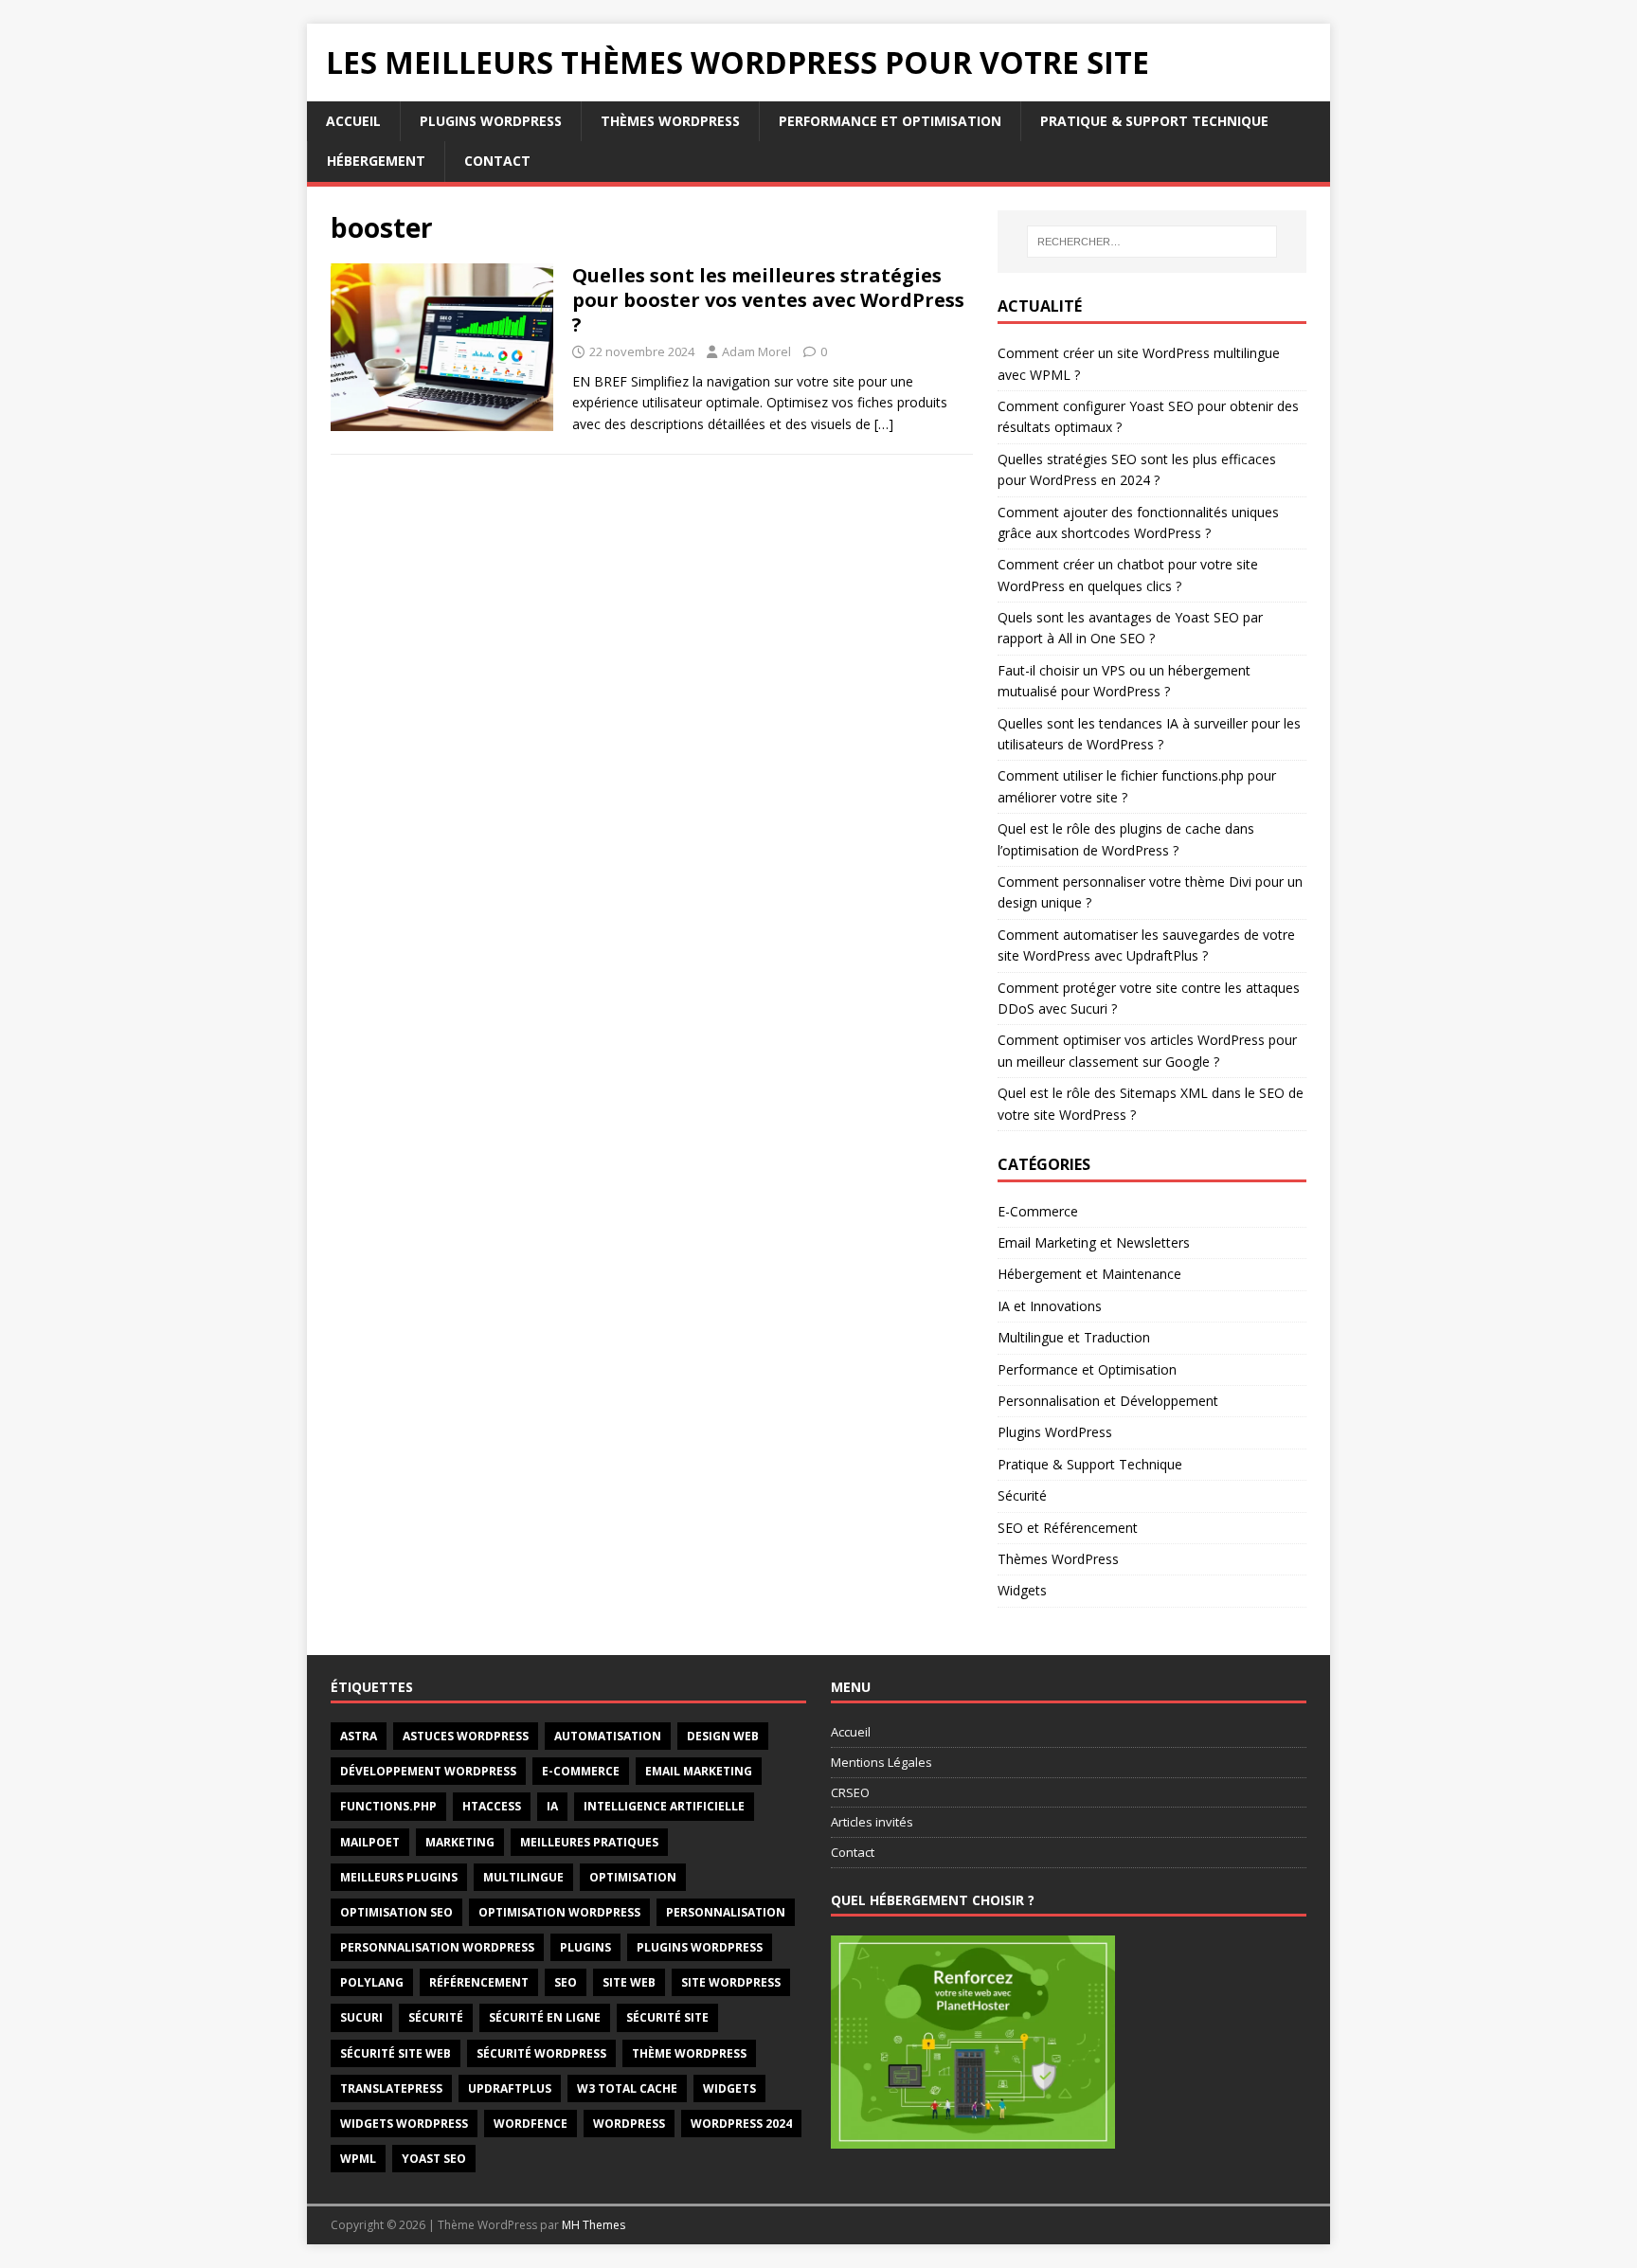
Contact (497, 161)
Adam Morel (756, 351)
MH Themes (594, 2225)
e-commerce (581, 1771)
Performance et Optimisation (890, 121)
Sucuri (361, 2017)
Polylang (372, 1982)
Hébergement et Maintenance (1089, 1274)
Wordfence (531, 2124)
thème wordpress (689, 2053)
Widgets (1022, 1590)
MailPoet (370, 1842)
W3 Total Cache (627, 2088)
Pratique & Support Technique (1154, 121)
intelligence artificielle (664, 1806)
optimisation (633, 1877)
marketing (460, 1842)
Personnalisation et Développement (1108, 1401)
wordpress (629, 2124)
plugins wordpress (700, 1947)
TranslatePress (391, 2088)
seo (566, 1982)
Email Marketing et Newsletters (1094, 1242)
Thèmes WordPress (670, 121)
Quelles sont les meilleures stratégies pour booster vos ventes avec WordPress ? (768, 300)
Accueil (353, 121)
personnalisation (726, 1912)
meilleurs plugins (399, 1877)
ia (552, 1806)
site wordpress (731, 1982)
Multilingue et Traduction (1074, 1337)
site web (629, 1982)
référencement (479, 1982)
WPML (358, 2159)
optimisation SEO (396, 1912)
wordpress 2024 (741, 2124)
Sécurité (1022, 1495)
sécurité (436, 2017)
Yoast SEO (434, 2159)
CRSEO (850, 1792)
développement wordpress (428, 1771)
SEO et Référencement (1068, 1528)
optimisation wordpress (559, 1912)
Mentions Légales (881, 1762)
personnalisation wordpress (437, 1947)
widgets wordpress (404, 2124)
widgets (729, 2088)
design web (723, 1736)
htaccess (492, 1806)
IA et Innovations (1050, 1306)
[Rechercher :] (1152, 242)
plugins (585, 1947)
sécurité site (667, 2017)
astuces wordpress (466, 1736)
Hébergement (376, 161)
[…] (884, 424)
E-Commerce (1038, 1211)
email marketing (699, 1771)
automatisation (608, 1736)
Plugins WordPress (491, 121)
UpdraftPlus (510, 2088)
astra (359, 1736)
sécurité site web (396, 2053)
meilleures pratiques (589, 1842)
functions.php (388, 1806)
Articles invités (872, 1822)
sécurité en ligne (545, 2017)
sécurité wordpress (541, 2053)
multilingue (523, 1877)
